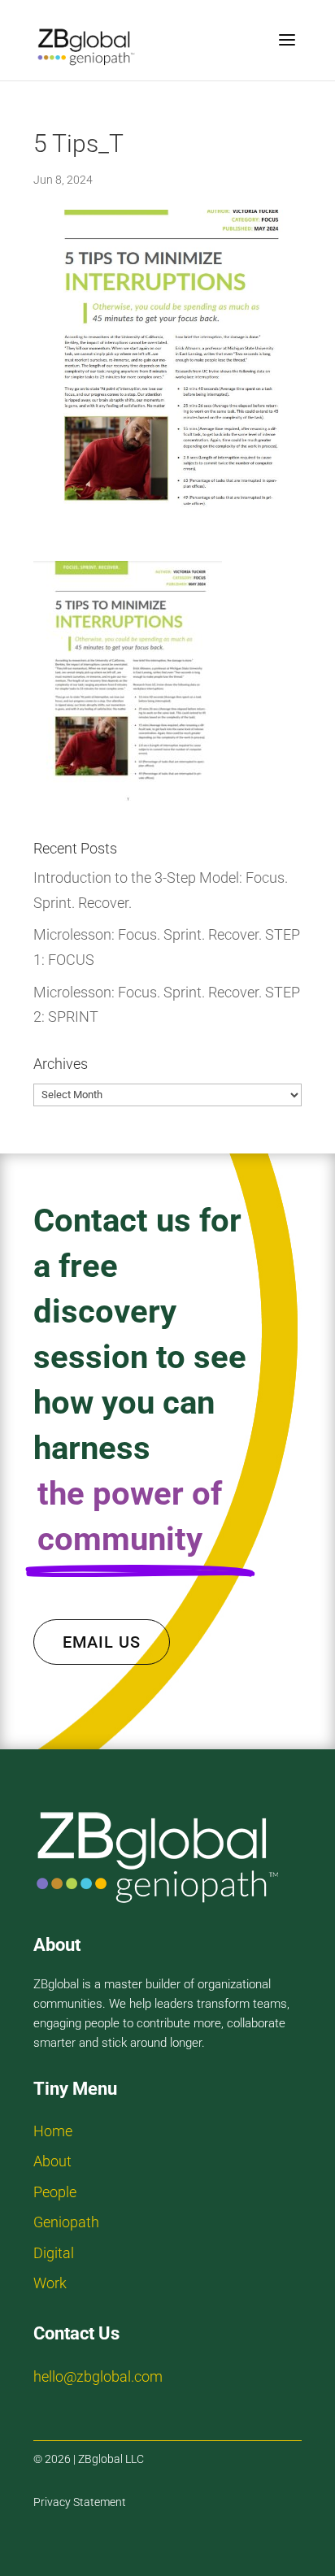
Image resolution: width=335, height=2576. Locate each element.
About (52, 2161)
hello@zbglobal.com (98, 2376)
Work (50, 2283)
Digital (54, 2253)
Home (53, 2131)
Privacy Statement (80, 2502)
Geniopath (66, 2222)
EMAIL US (102, 1642)
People (55, 2192)
